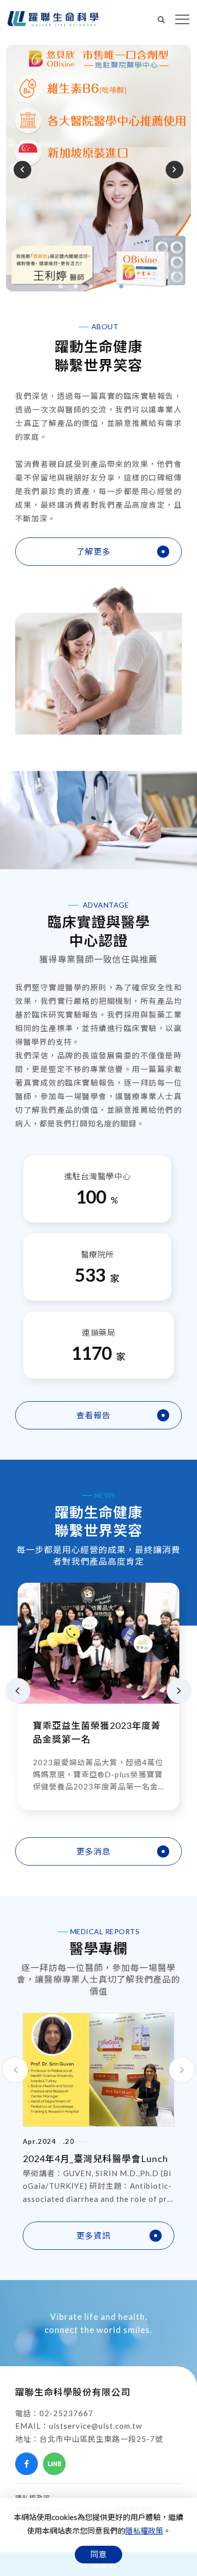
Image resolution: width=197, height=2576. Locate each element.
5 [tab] (121, 286)
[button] (161, 18)
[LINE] (54, 2464)
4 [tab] (106, 286)
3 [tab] (91, 286)
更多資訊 (93, 2235)
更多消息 (93, 1851)
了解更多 (93, 551)
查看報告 (93, 1415)
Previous (24, 169)
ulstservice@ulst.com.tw (95, 2426)
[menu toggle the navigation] (182, 20)
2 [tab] (76, 286)
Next (173, 169)
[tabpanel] (99, 168)
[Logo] (53, 19)
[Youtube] (82, 2464)
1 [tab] (61, 286)
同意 (98, 2554)
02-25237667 (66, 2413)
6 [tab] (137, 286)
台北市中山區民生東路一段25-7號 (101, 2439)
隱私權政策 (144, 2531)
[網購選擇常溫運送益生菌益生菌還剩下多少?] (98, 1642)
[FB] (27, 2464)
